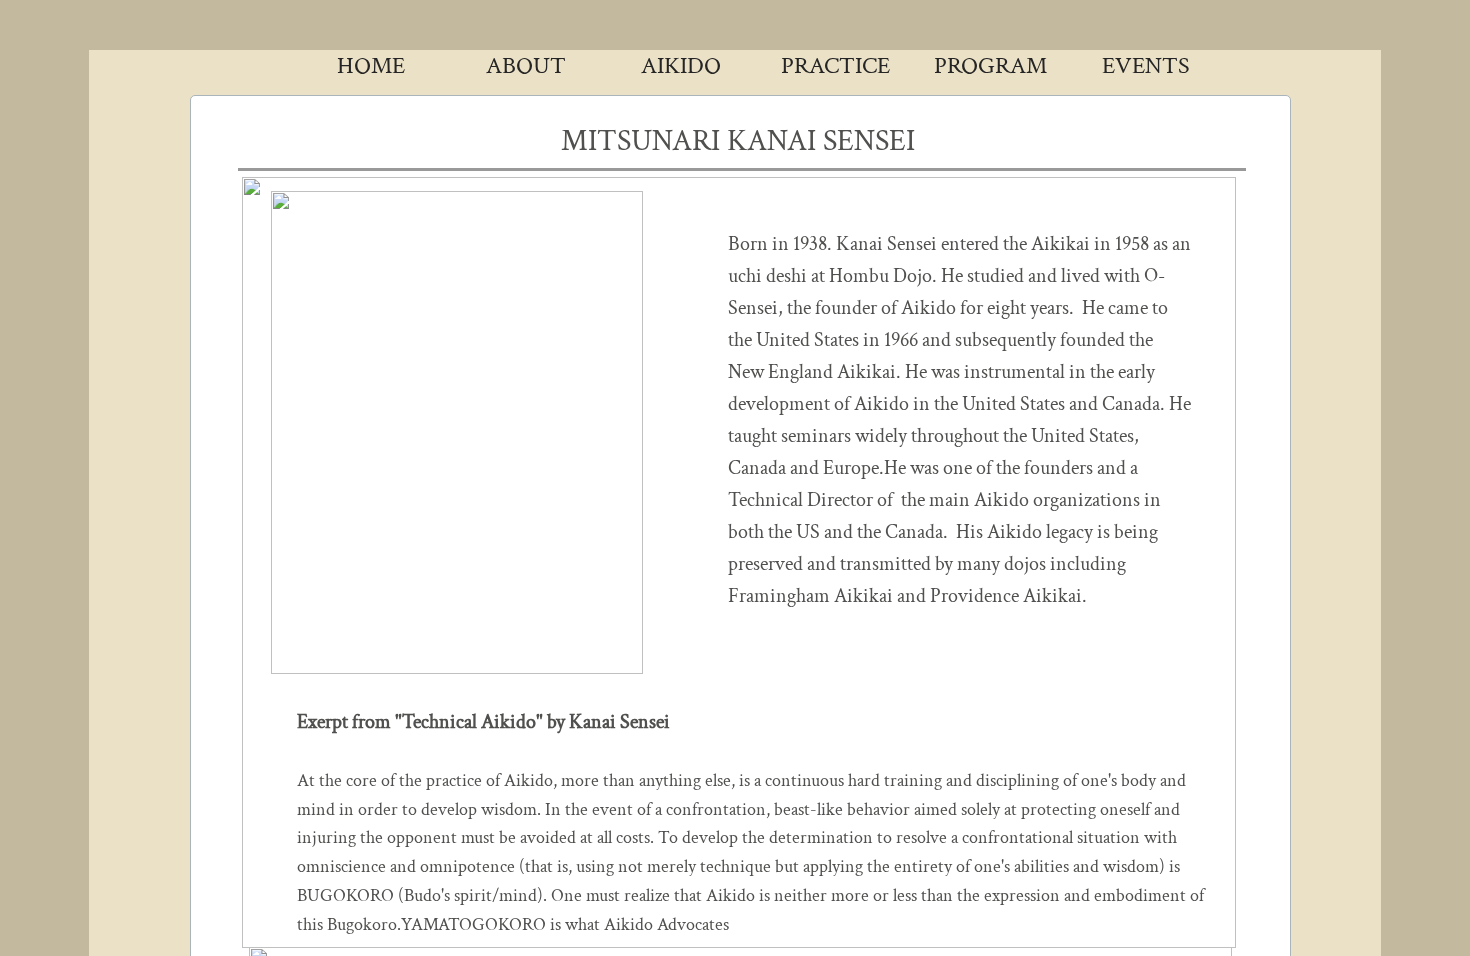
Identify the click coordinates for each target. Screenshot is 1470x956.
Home (371, 65)
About (526, 65)
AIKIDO (681, 65)
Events (1146, 65)
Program (990, 65)
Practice (835, 65)
